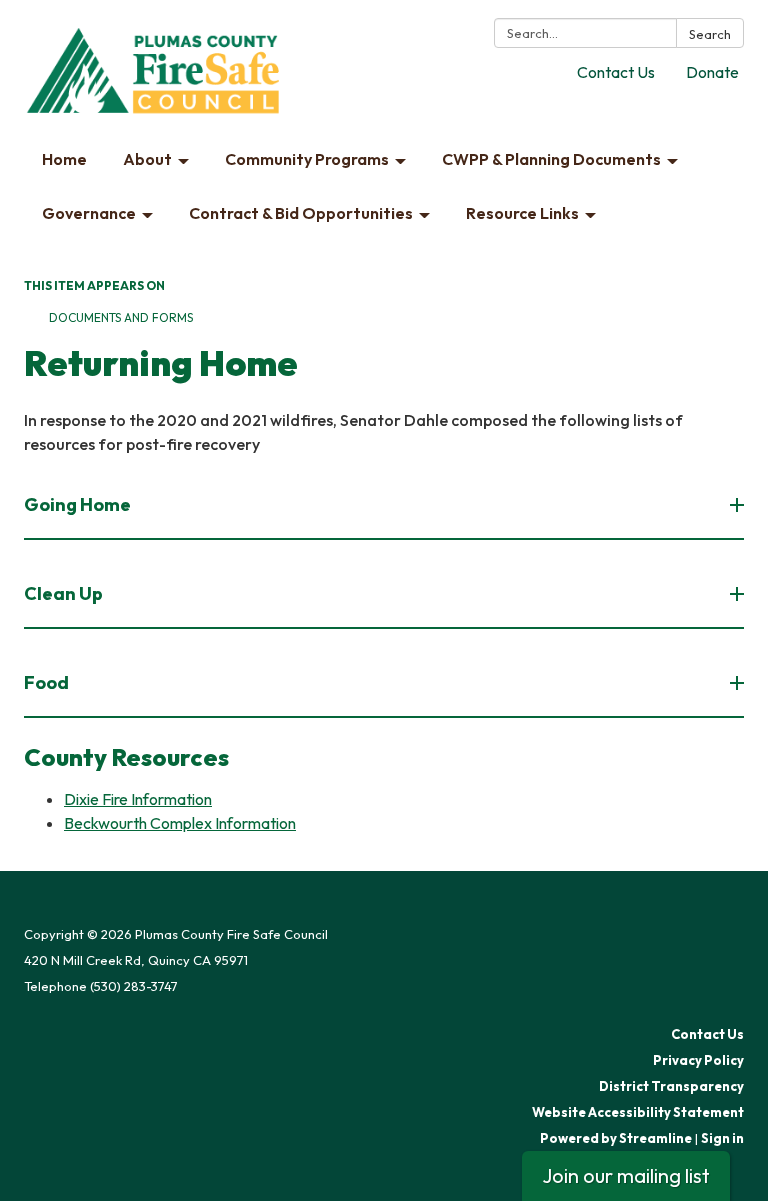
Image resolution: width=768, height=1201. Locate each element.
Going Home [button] (77, 504)
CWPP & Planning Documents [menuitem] (551, 159)
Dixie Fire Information (138, 799)
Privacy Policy (698, 1060)
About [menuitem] (147, 159)
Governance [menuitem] (89, 213)
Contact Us (616, 72)
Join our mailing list (626, 1175)
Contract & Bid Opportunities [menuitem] (301, 213)
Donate (712, 72)
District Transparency (671, 1086)
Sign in (722, 1138)
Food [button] (46, 682)
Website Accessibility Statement (638, 1112)
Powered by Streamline (616, 1138)
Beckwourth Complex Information (180, 823)
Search (710, 34)
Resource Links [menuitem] (522, 213)
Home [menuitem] (64, 159)
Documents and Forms (121, 317)
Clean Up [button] (63, 593)
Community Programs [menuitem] (307, 159)
